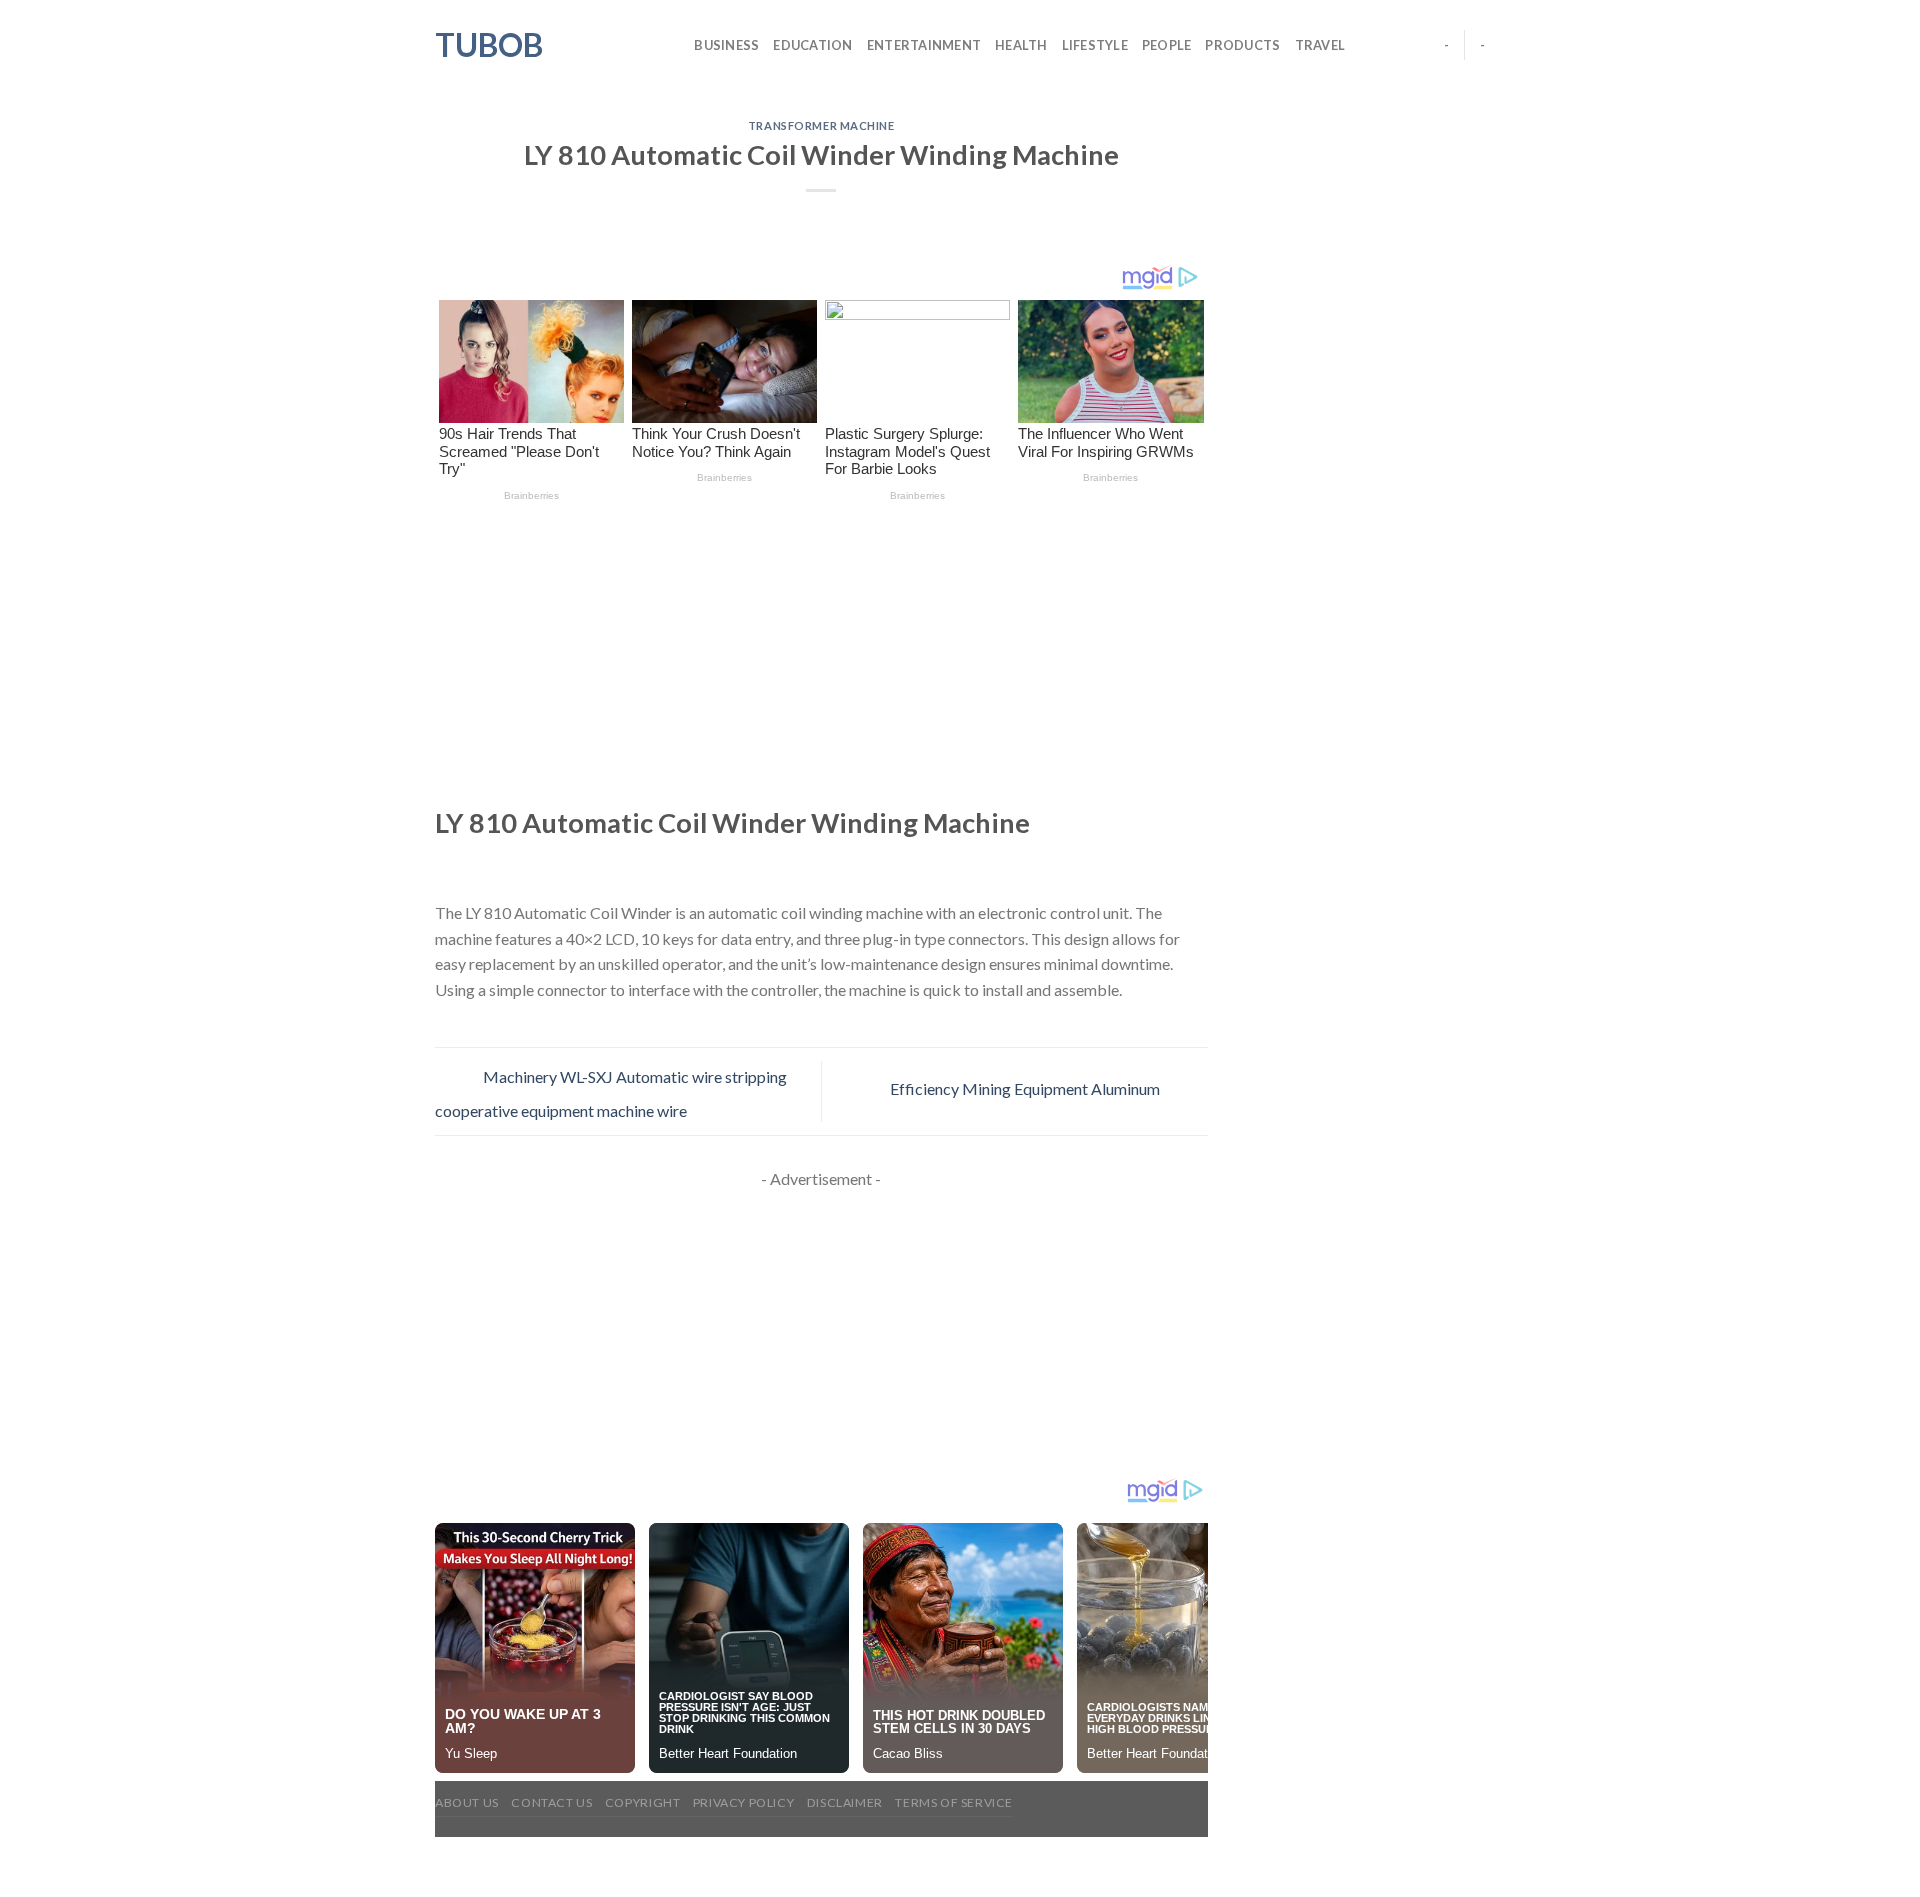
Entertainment (924, 45)
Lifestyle (1095, 45)
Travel (1320, 45)
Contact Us (551, 1802)
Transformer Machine (821, 125)
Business (726, 45)
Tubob (489, 45)
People (1167, 45)
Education (812, 45)
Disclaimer (845, 1802)
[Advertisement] (821, 657)
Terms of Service (954, 1802)
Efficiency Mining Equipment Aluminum (1026, 1089)
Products (1242, 45)
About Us (467, 1802)
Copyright (643, 1802)
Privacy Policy (744, 1802)
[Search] (672, 45)
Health (1021, 45)
